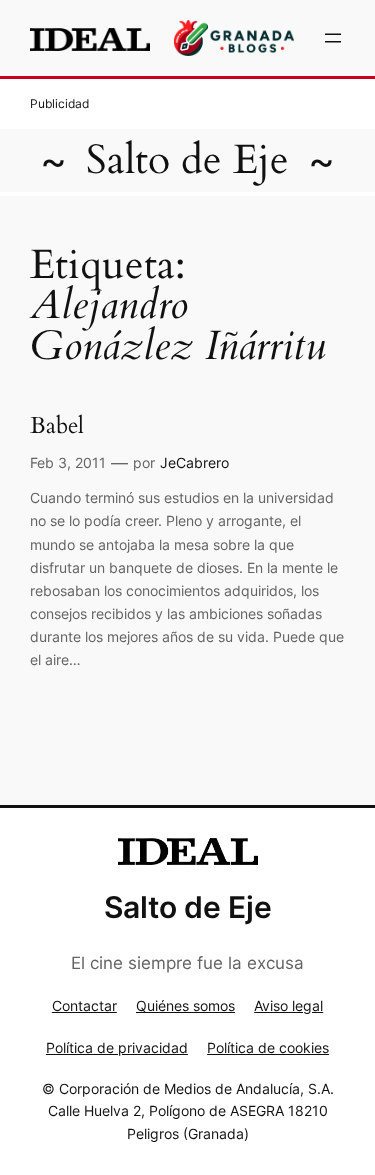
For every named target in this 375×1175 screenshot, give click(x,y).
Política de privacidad (117, 1047)
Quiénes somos (185, 1005)
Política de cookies (268, 1047)
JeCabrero (194, 462)
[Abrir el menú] (333, 38)
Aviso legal (288, 1005)
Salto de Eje (187, 160)
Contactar (84, 1005)
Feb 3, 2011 (68, 462)
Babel (57, 426)
